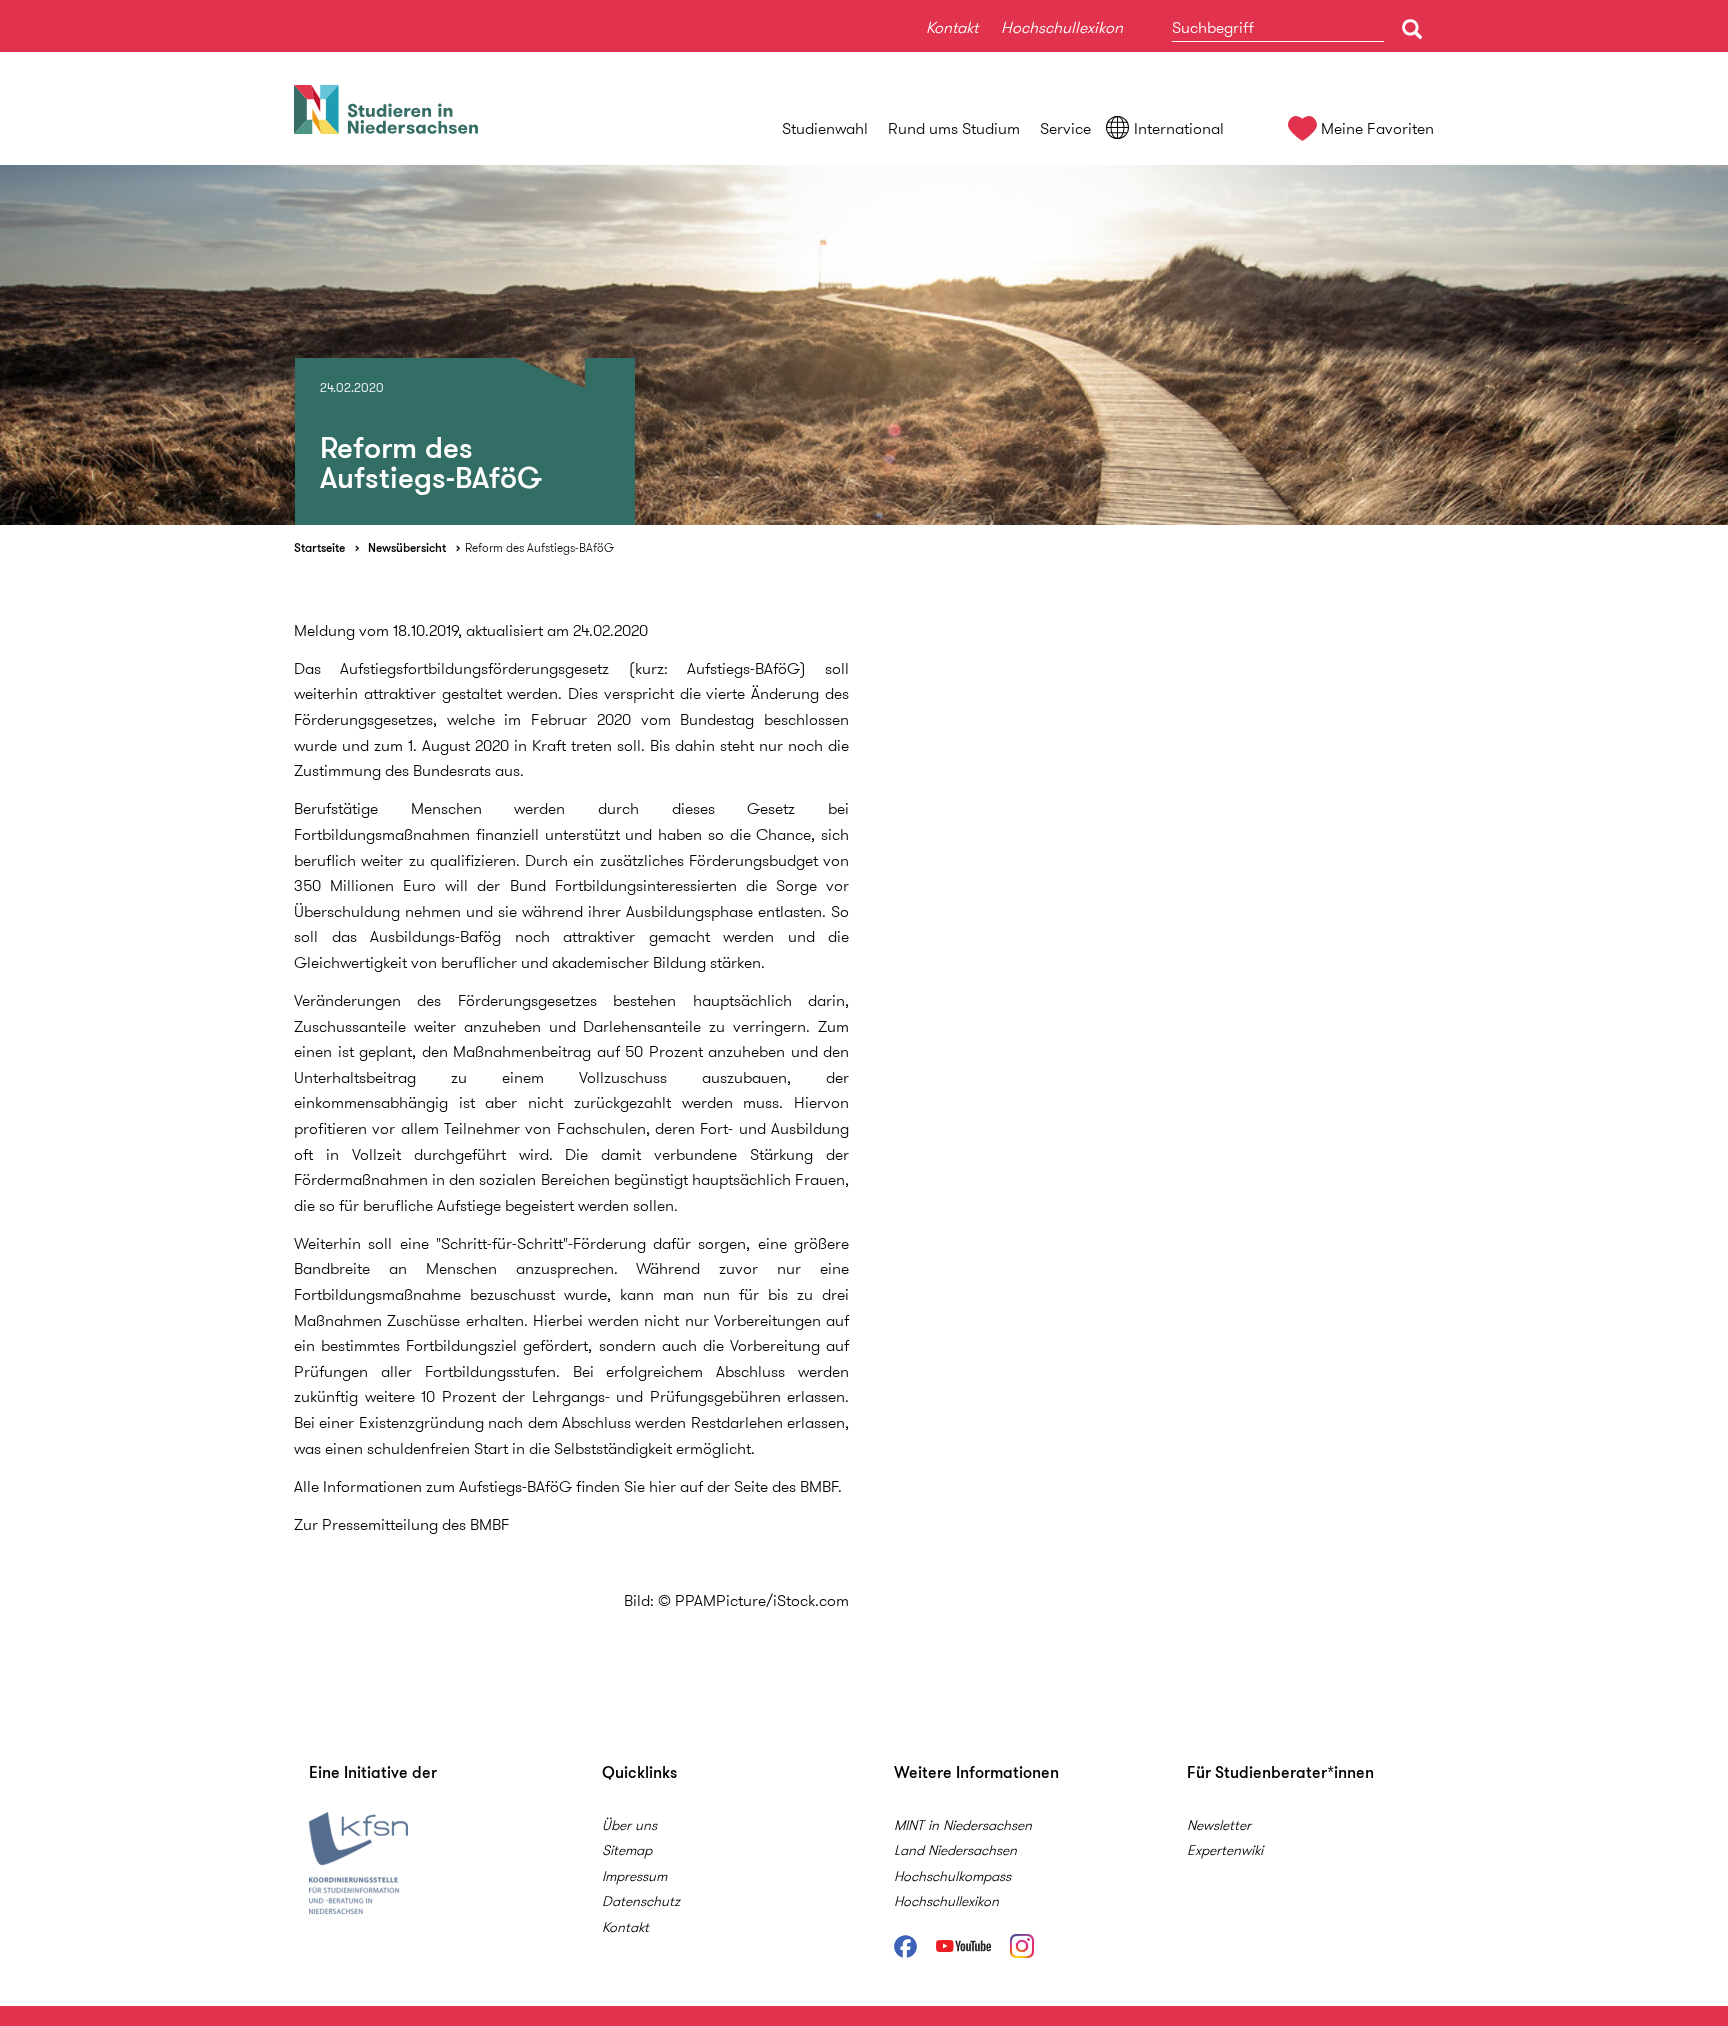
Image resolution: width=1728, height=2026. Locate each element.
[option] (864, 345)
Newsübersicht (407, 547)
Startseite (319, 547)
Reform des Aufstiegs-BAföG (539, 547)
